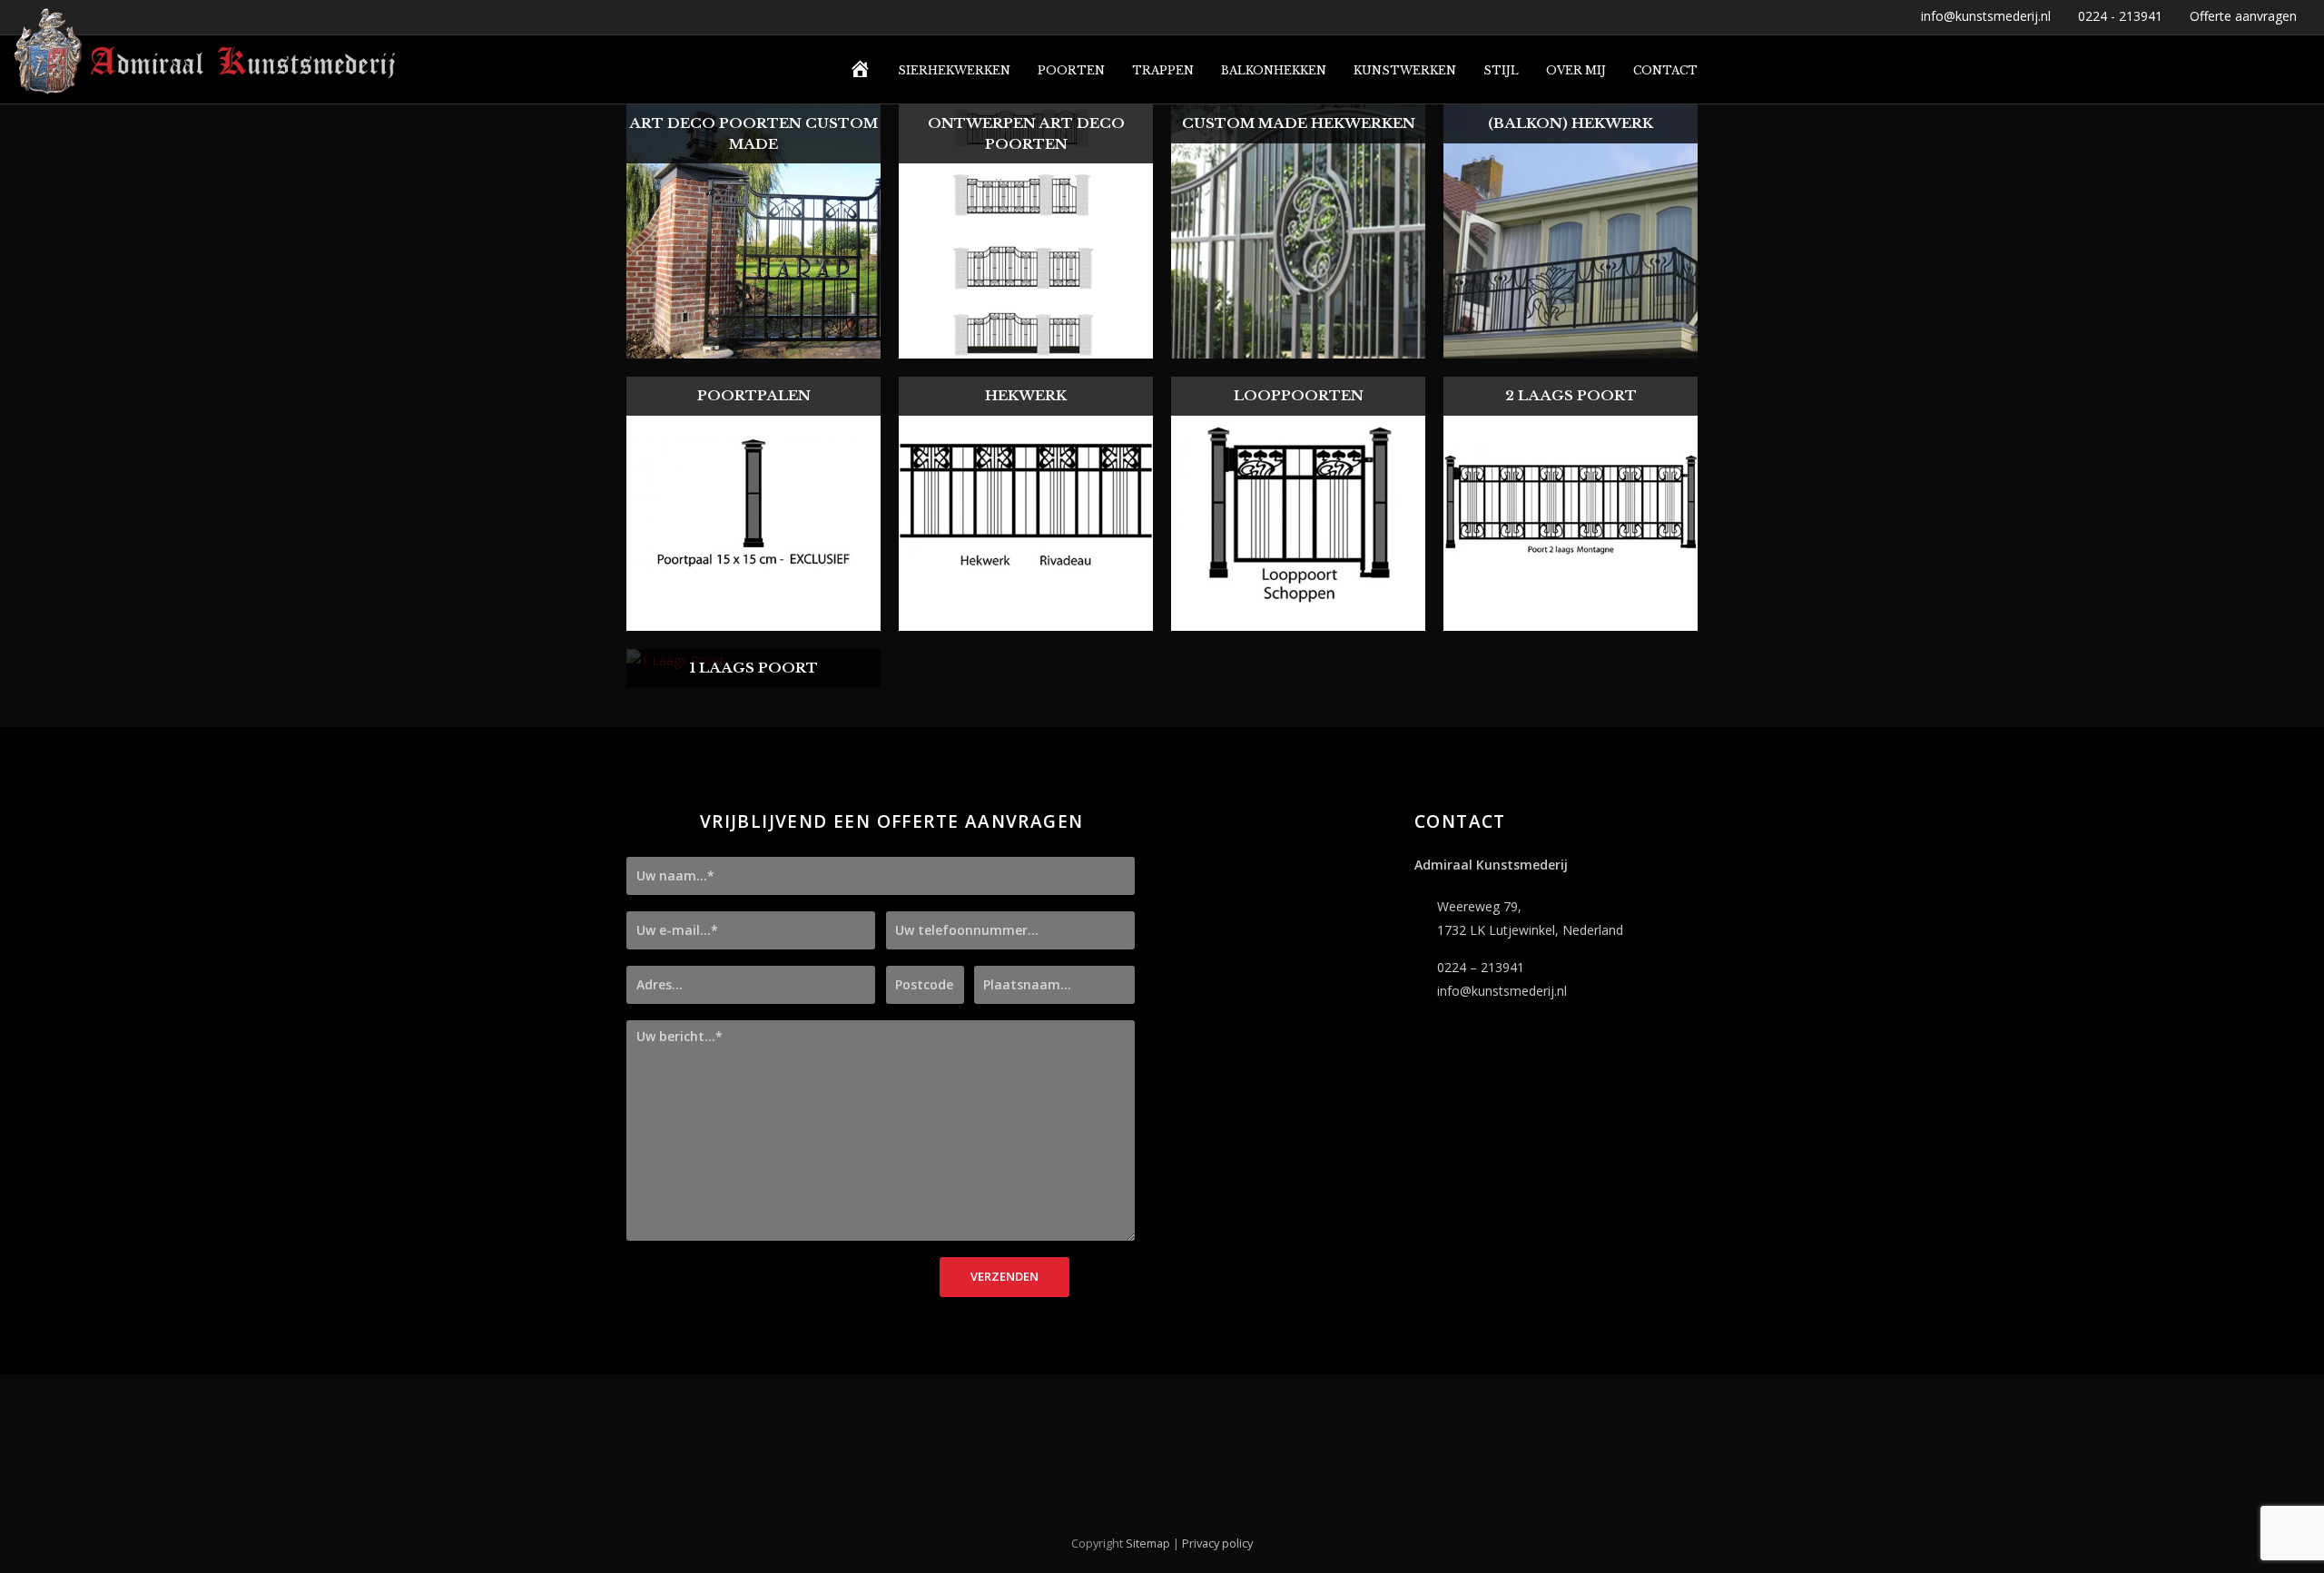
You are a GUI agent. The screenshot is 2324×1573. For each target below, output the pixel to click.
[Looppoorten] (1298, 619)
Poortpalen (754, 395)
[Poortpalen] (753, 619)
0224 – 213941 (1481, 967)
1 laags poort (754, 668)
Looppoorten (1299, 395)
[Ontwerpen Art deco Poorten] (1026, 346)
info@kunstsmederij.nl (1502, 991)
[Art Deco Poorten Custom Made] (753, 346)
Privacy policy (1217, 1543)
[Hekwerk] (1026, 619)
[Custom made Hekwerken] (1298, 346)
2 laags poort (1571, 395)
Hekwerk (1026, 395)
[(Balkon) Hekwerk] (1571, 346)
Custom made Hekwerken (1299, 123)
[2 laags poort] (1571, 619)
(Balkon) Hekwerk (1571, 123)
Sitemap (1148, 1543)
